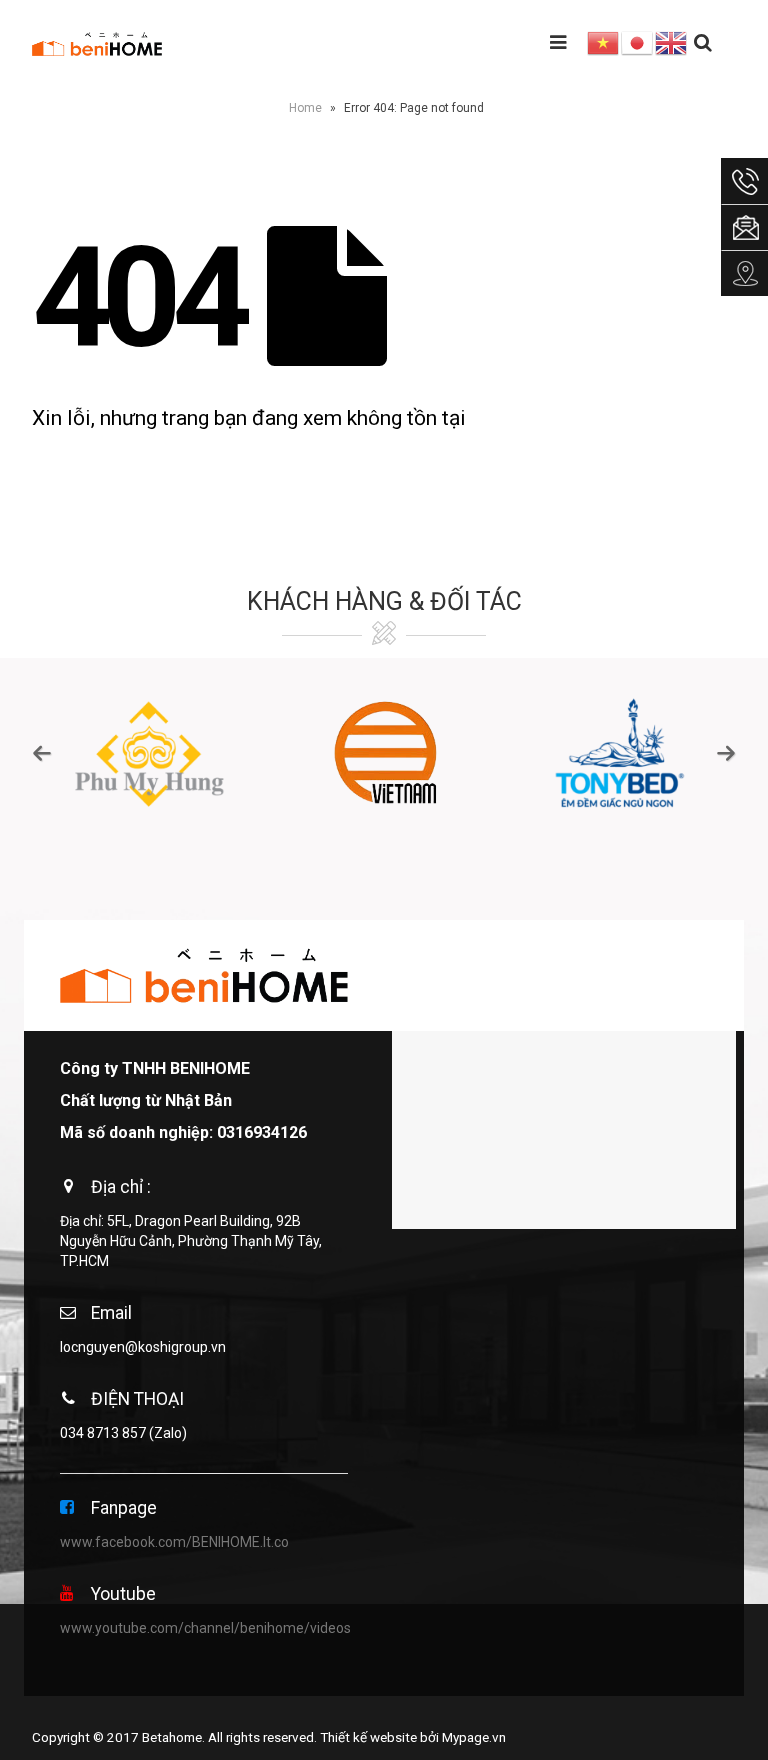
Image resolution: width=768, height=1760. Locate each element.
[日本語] (638, 42)
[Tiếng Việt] (604, 42)
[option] (149, 753)
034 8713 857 (103, 1433)
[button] (42, 753)
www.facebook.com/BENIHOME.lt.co (174, 1542)
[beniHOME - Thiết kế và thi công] (97, 43)
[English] (672, 42)
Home (305, 108)
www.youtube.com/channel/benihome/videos (205, 1628)
